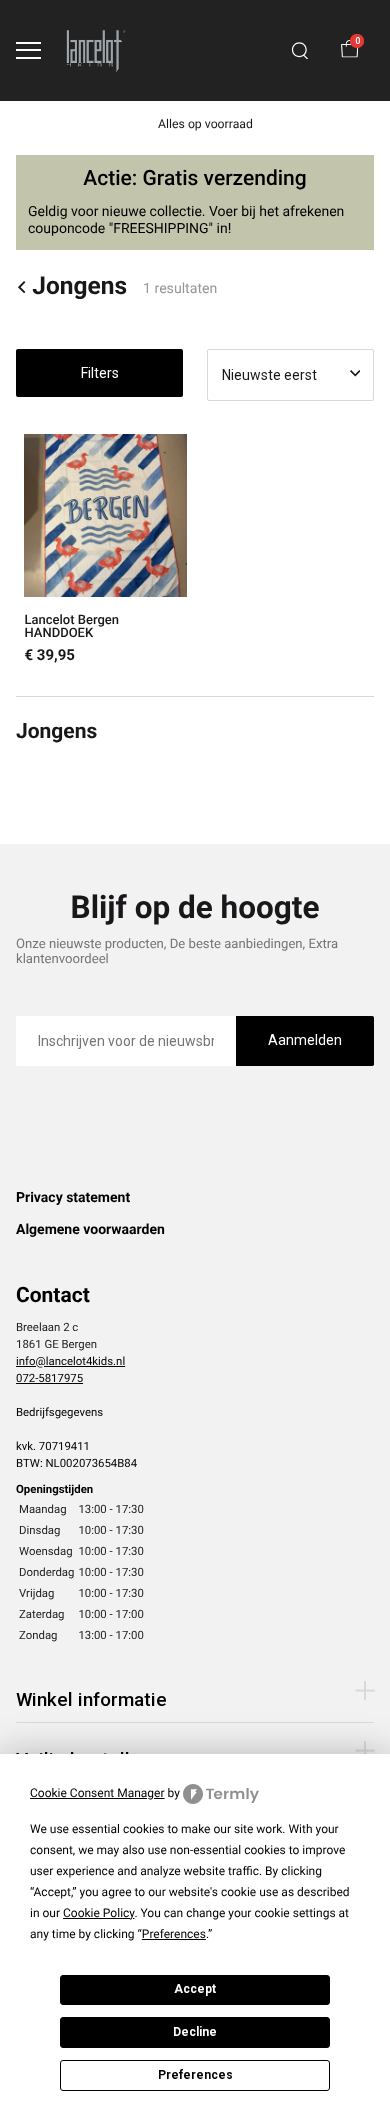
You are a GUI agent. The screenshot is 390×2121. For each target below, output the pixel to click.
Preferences (195, 2075)
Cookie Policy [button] (98, 1913)
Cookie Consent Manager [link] (97, 1793)
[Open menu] (28, 50)
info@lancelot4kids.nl (70, 1361)
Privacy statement (73, 1198)
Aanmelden (305, 1040)
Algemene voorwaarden (90, 1230)
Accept (195, 1989)
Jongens (79, 286)
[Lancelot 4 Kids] (96, 50)
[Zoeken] (300, 51)
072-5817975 (49, 1378)
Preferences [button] (174, 1934)
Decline (195, 2032)
